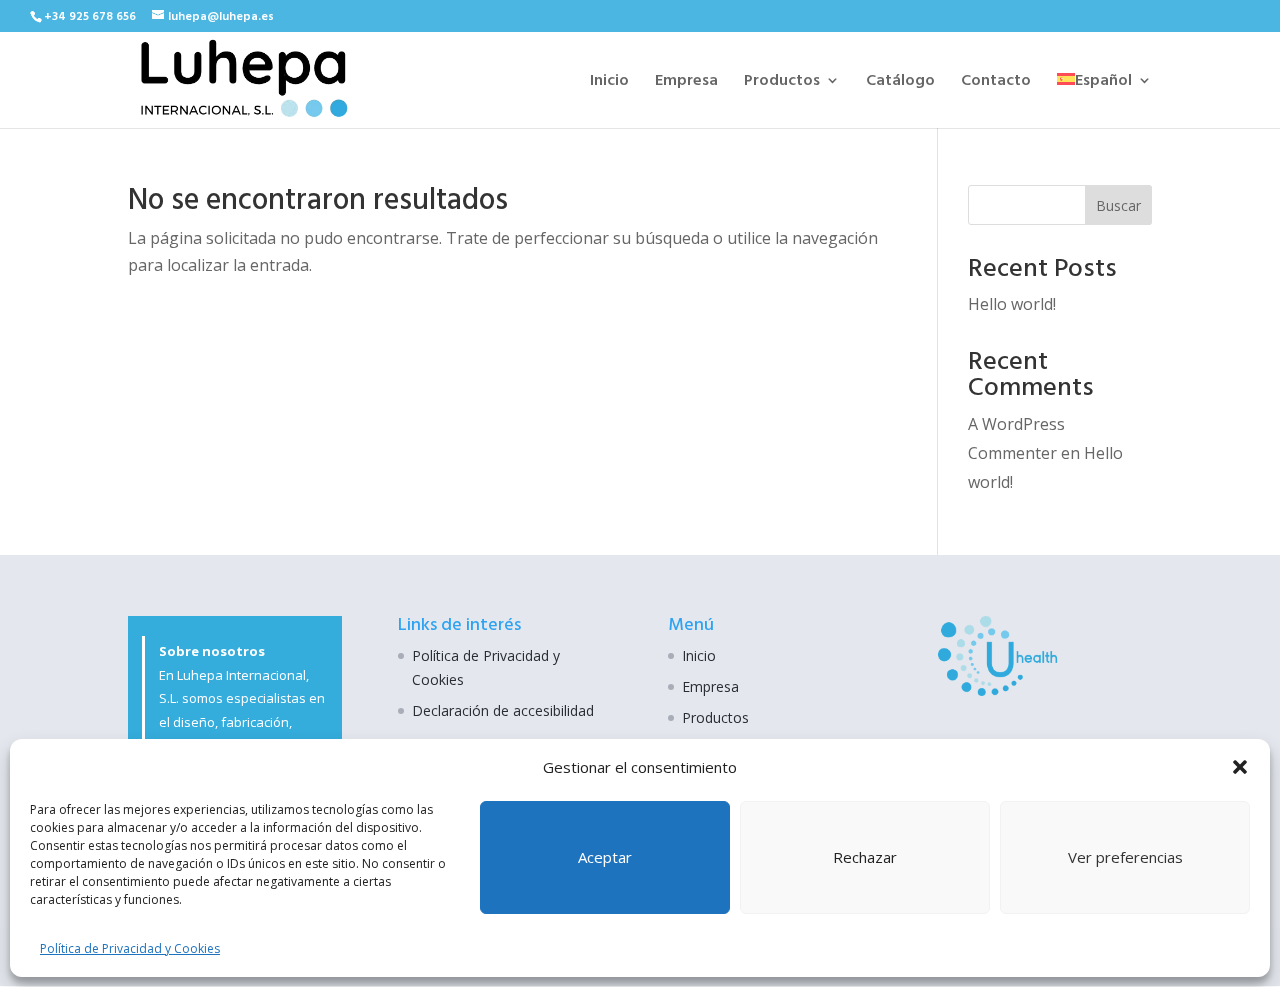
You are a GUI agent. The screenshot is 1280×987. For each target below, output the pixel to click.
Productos (782, 83)
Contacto (996, 83)
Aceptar (605, 857)
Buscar (1118, 205)
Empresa (686, 83)
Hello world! (1012, 304)
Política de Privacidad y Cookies (130, 948)
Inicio (609, 83)
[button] (1240, 767)
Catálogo (900, 83)
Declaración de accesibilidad (503, 710)
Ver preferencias (1125, 857)
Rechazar (865, 857)
